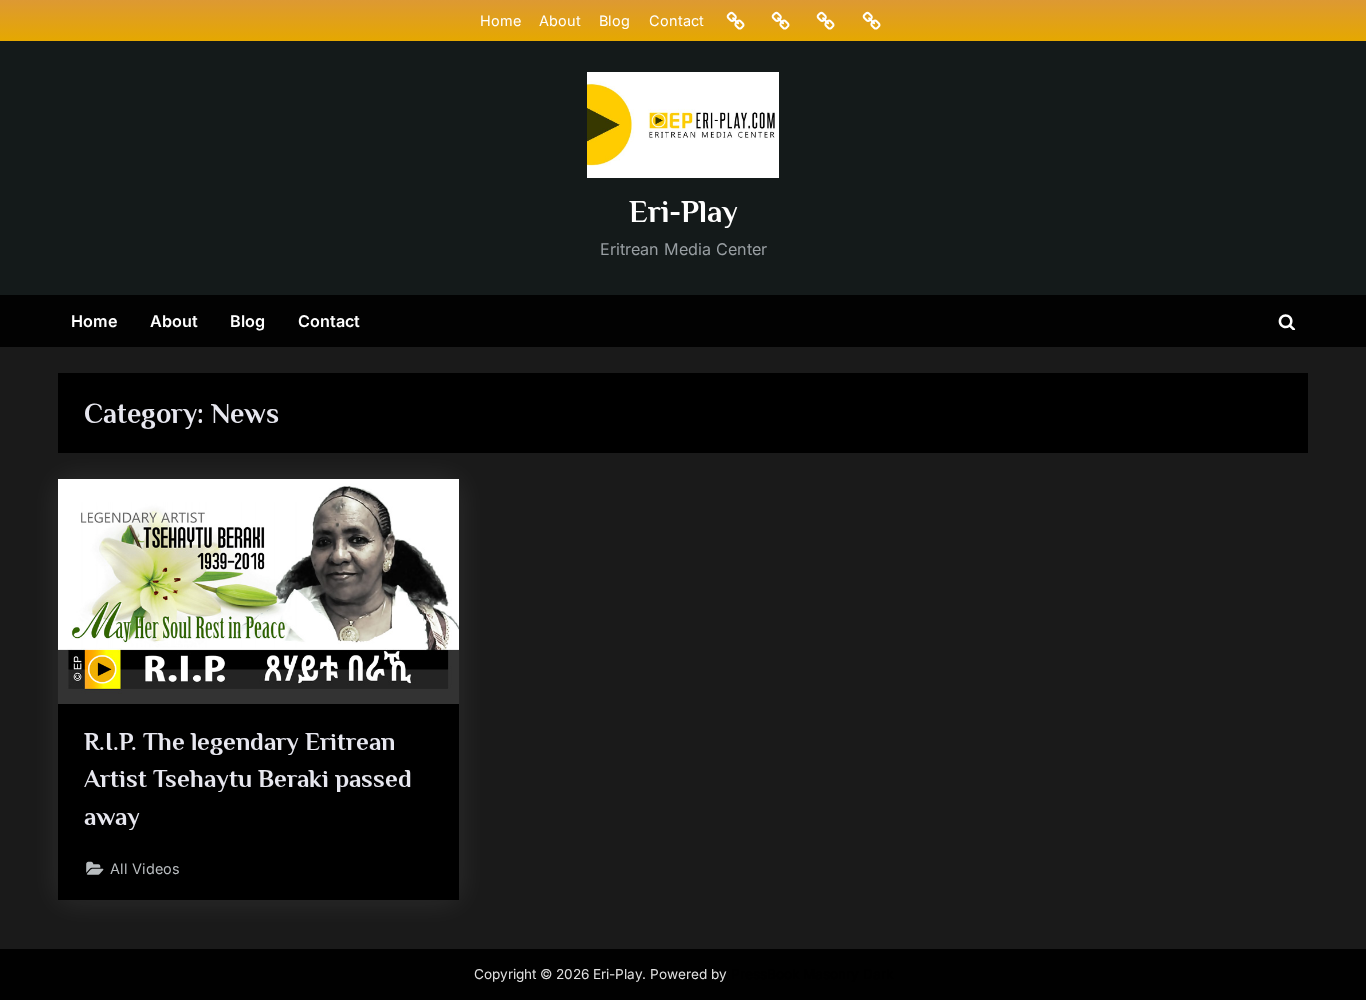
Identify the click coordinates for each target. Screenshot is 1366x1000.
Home (500, 20)
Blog (614, 20)
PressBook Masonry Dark (812, 974)
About (560, 20)
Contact (676, 20)
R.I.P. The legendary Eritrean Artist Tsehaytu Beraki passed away (248, 778)
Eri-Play (683, 211)
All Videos (145, 868)
